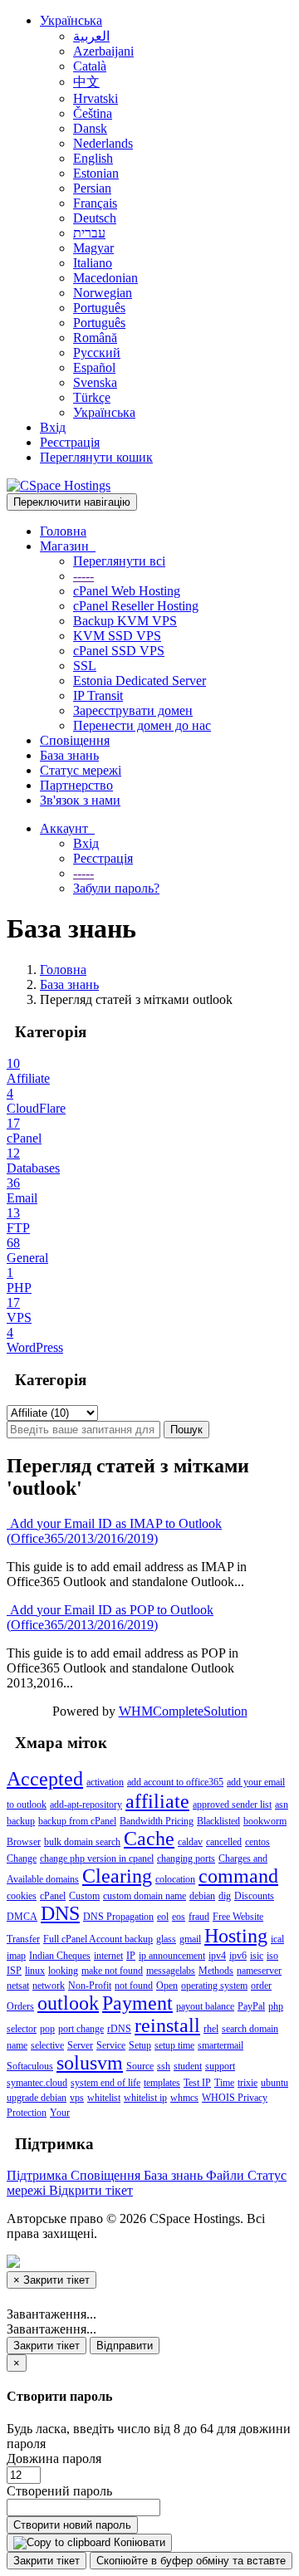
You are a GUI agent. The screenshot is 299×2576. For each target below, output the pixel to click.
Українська (71, 20)
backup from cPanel (77, 1821)
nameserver (259, 1971)
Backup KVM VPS (125, 621)
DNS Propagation (118, 1917)
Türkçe (92, 397)
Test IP (197, 2083)
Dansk (90, 128)
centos (257, 1842)
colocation (175, 1879)
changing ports (186, 1859)
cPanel (53, 1896)
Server (80, 2045)
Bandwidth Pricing (157, 1821)
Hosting (236, 1936)
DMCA (22, 1917)
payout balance (205, 2006)
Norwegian (103, 293)
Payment (137, 2003)
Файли (227, 2175)
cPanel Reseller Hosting (136, 606)
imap (16, 1956)
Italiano (93, 263)
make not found (112, 1971)
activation (105, 1782)
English (93, 158)
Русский (97, 353)
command (238, 1876)
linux (35, 1971)
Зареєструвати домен (133, 710)
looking (63, 1971)
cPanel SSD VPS (119, 651)
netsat (18, 1986)
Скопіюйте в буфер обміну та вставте (191, 2561)
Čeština (93, 113)
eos (179, 1917)
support (220, 2066)
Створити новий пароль (72, 2525)
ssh (164, 2066)
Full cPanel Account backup (98, 1939)
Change (22, 1859)
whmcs (184, 2098)
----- (83, 576)
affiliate (157, 1801)
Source (140, 2066)
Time (224, 2083)
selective (47, 2045)
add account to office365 (175, 1782)
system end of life (105, 2083)
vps (77, 2098)
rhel (211, 2029)
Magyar (93, 248)
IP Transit (98, 695)
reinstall (167, 2025)
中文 (86, 82)
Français (95, 203)
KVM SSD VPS (117, 636)
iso (272, 1956)
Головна (63, 531)
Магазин (68, 546)
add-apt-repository (86, 1805)
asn (282, 1805)
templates (162, 2083)
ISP (14, 1971)
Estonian (96, 173)
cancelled (224, 1842)
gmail (190, 1939)
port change (81, 2029)
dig (225, 1896)
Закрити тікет (47, 2346)
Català (90, 66)
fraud (199, 1917)
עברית (89, 233)
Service (111, 2045)
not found (134, 1986)
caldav (190, 1842)
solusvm (90, 2063)
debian (202, 1896)
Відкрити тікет (91, 2190)
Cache (149, 1839)
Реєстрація (70, 442)
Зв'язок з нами (80, 800)
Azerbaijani (103, 51)
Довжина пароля (54, 2458)
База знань (69, 755)
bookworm (265, 1821)
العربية (91, 36)
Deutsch (95, 218)
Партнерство (76, 785)
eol (163, 1917)
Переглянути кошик (96, 457)
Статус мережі (81, 770)
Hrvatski (96, 98)
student (188, 2066)
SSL (85, 666)
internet (108, 1956)
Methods (216, 1971)
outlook (68, 2003)
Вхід (53, 427)
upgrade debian (37, 2098)
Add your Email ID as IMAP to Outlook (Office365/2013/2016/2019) (114, 1531)
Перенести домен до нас (142, 725)
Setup (140, 2045)
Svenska (95, 382)
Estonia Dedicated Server (140, 681)
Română (95, 338)
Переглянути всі (119, 561)
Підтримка (39, 2175)
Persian (92, 188)
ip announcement (172, 1956)
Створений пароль (59, 2491)
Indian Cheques (60, 1956)
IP (131, 1956)
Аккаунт (67, 828)
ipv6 (238, 1956)
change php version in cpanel (97, 1859)
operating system (214, 1986)
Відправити (125, 2346)
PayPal (251, 2006)
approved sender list (232, 1805)
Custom (84, 1896)
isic (257, 1956)
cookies (22, 1896)
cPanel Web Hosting (127, 591)
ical (277, 1939)
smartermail (221, 2045)
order (261, 1986)
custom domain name (145, 1896)
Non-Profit (90, 1986)
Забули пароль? (116, 888)
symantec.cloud (37, 2083)
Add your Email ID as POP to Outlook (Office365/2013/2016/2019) (110, 1617)
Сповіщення (75, 740)
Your (60, 2113)
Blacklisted (218, 1821)
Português (99, 308)
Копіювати (138, 2542)
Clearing (117, 1876)
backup (21, 1821)
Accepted (45, 1779)
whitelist (104, 2098)
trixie (248, 2083)
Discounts (254, 1896)
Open (167, 1986)
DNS (60, 1913)
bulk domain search (82, 1842)
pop (47, 2029)
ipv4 (217, 1956)
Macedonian (105, 278)
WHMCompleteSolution (183, 1711)
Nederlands (103, 143)
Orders (20, 2006)
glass (166, 1939)
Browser (24, 1842)
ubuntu (274, 2083)
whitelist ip (145, 2098)
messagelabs (171, 1971)
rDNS (119, 2029)
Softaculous (30, 2066)
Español (94, 367)
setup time (174, 2045)
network (49, 1986)
